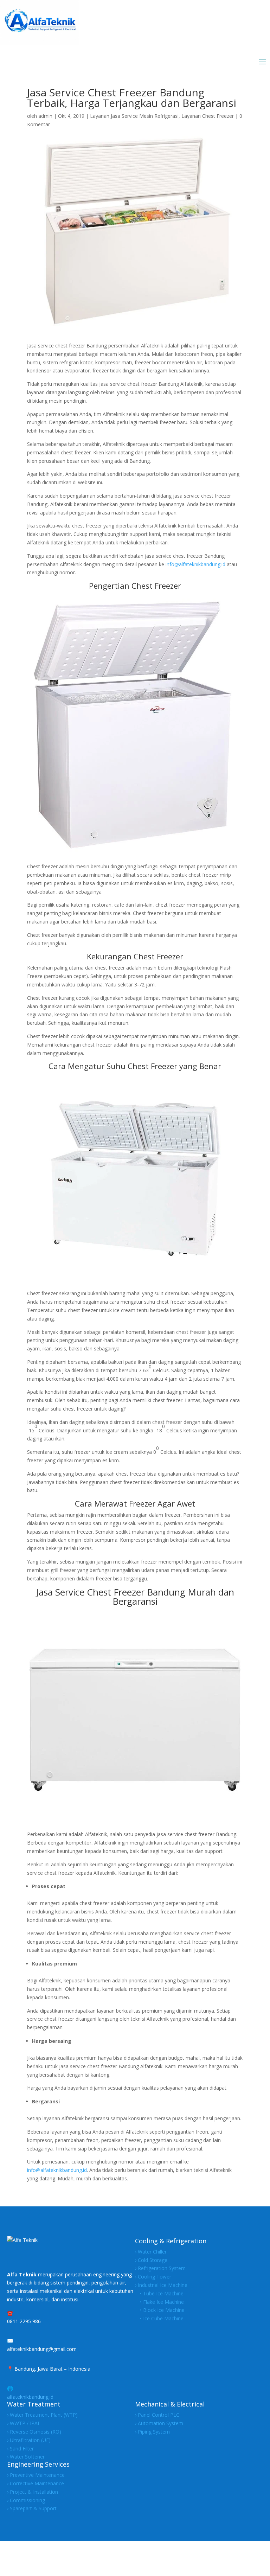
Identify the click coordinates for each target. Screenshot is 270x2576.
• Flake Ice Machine (159, 2302)
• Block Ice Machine (160, 2310)
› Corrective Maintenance (36, 2483)
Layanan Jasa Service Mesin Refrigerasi (134, 116)
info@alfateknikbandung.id (195, 564)
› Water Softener (26, 2457)
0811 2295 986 (24, 2321)
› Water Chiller (151, 2252)
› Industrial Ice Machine (161, 2285)
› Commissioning (26, 2500)
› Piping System (152, 2432)
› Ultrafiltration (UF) (29, 2440)
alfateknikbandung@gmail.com (42, 2349)
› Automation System (159, 2423)
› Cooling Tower (153, 2277)
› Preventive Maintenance (36, 2475)
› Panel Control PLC (157, 2415)
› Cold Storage (151, 2260)
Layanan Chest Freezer (208, 116)
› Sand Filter (20, 2449)
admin (45, 116)
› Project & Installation (33, 2492)
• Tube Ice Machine (159, 2293)
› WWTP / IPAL (24, 2423)
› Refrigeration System (160, 2268)
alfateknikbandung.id (30, 2397)
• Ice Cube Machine (159, 2318)
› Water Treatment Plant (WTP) (42, 2415)
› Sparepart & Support (32, 2508)
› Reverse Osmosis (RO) (34, 2432)
